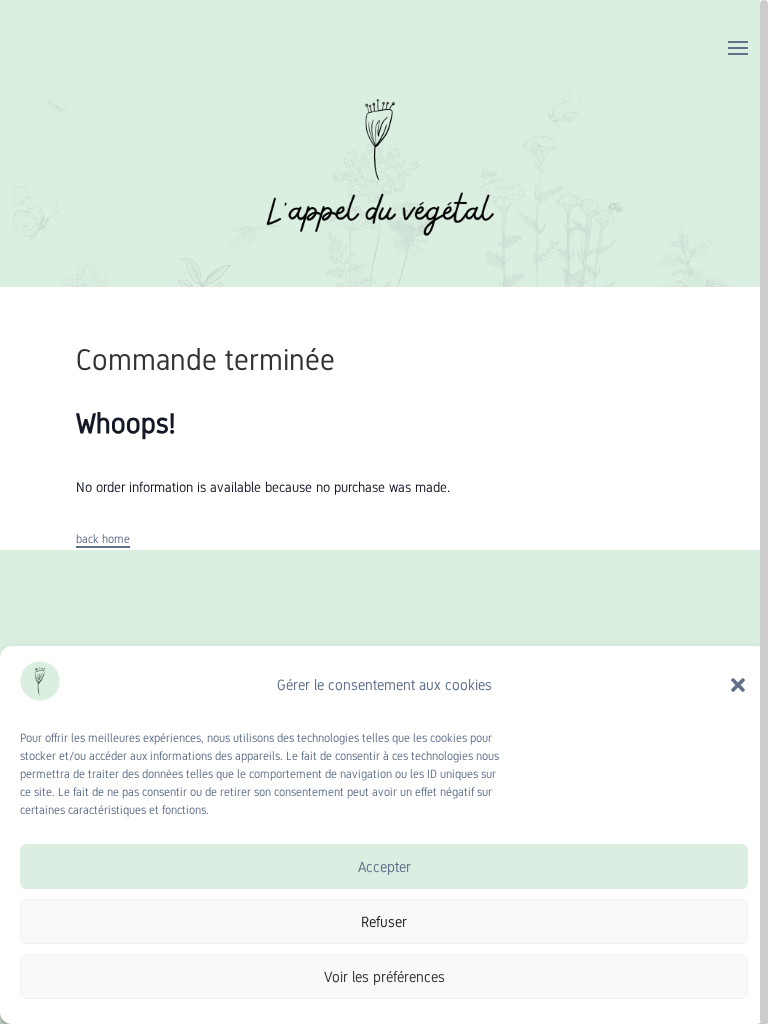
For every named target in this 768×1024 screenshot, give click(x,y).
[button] (738, 685)
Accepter (384, 866)
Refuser (384, 921)
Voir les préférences (384, 976)
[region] (384, 512)
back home (103, 539)
